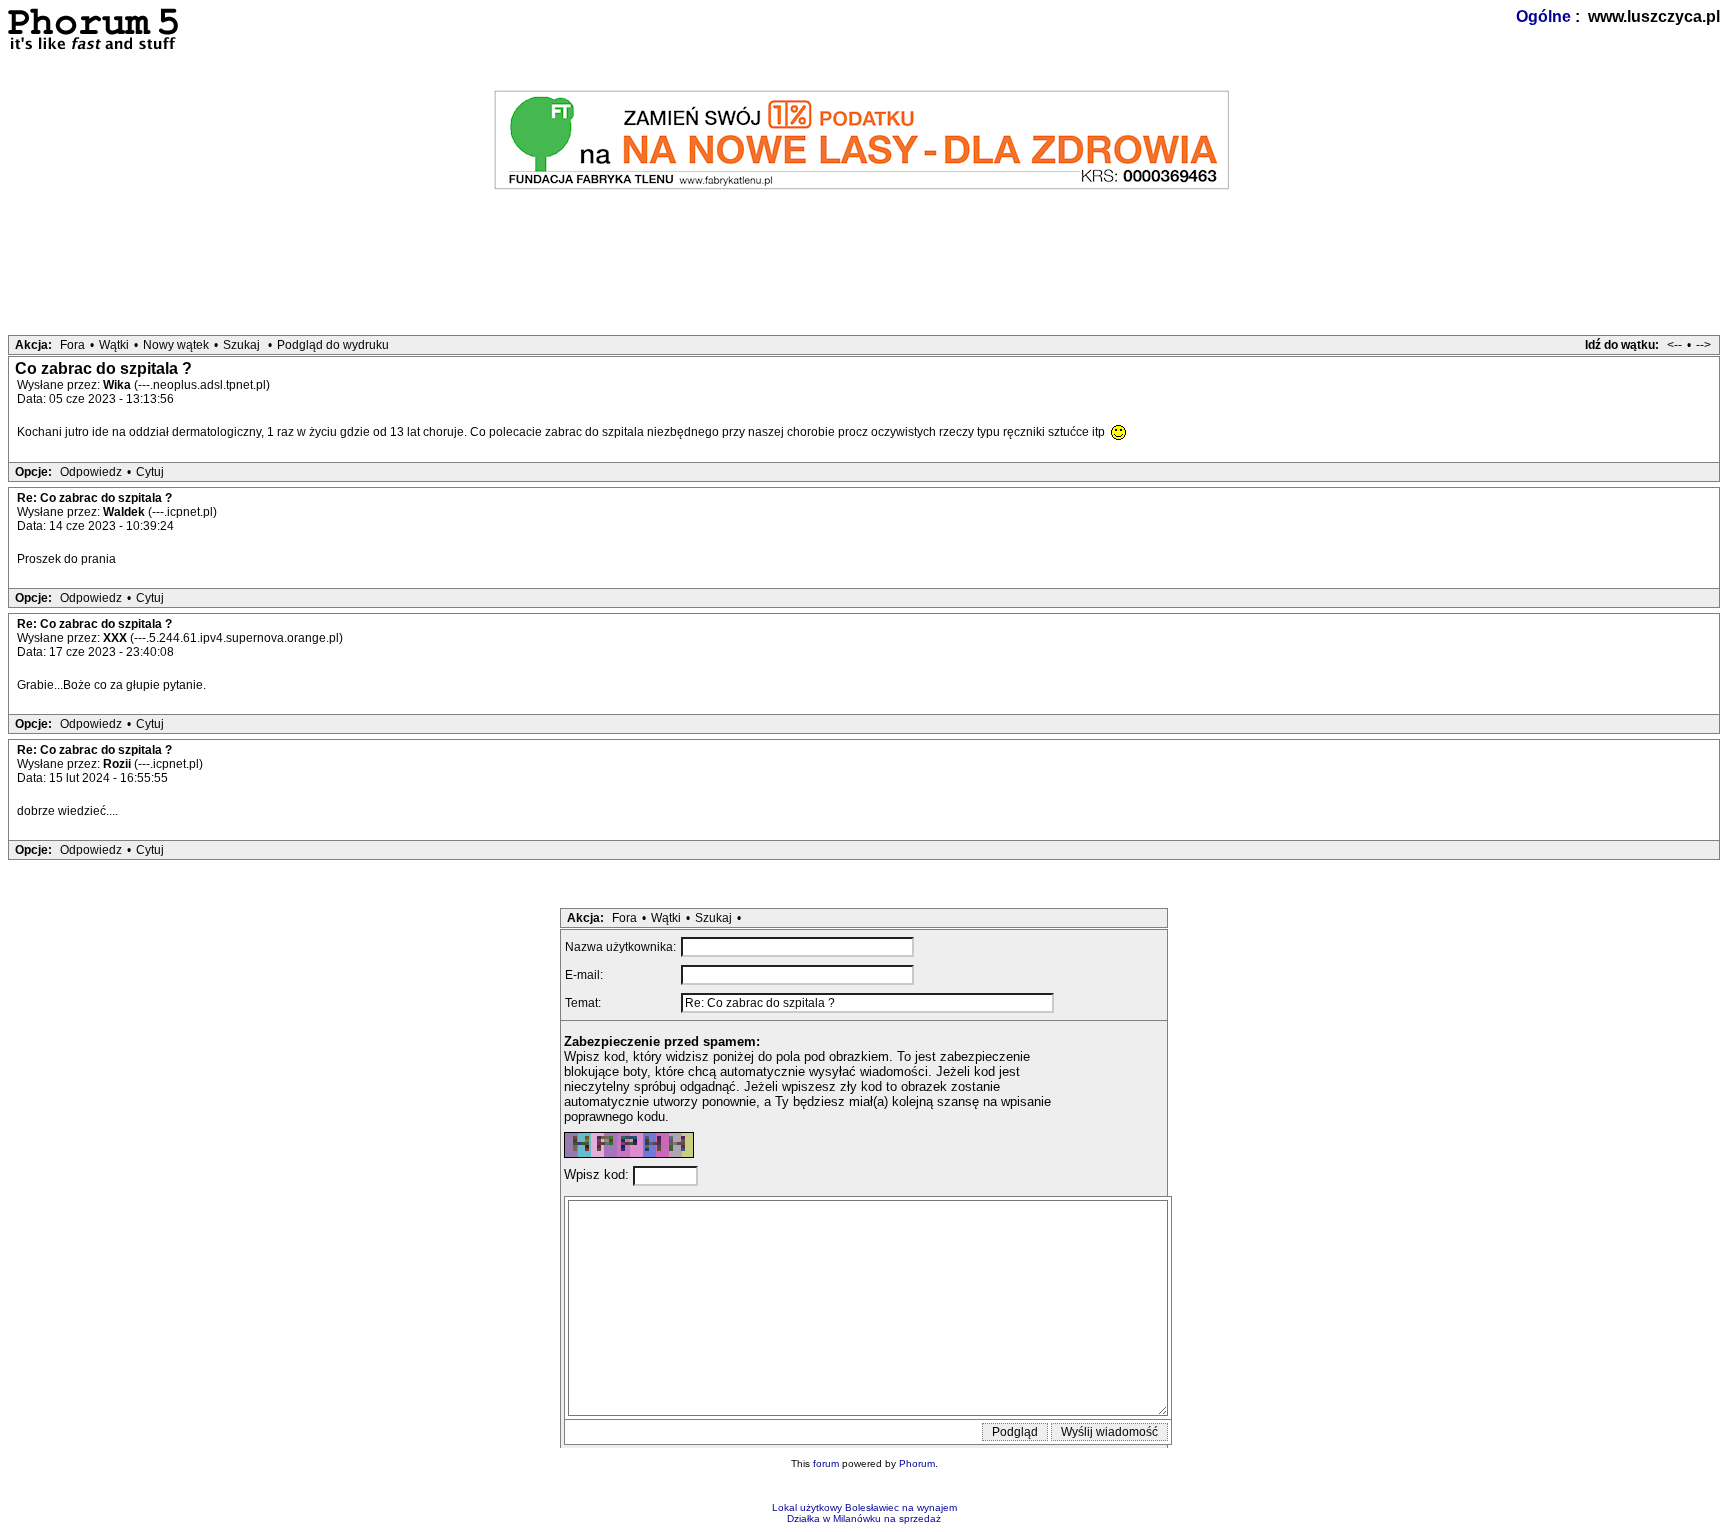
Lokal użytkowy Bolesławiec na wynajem (864, 1507)
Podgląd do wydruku (333, 345)
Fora (72, 345)
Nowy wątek (176, 345)
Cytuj (150, 472)
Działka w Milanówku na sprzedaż (864, 1518)
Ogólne (1543, 16)
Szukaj (241, 345)
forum (826, 1463)
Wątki (114, 345)
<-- (1674, 345)
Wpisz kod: (598, 1175)
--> (1703, 345)
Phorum (917, 1463)
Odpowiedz (91, 472)
